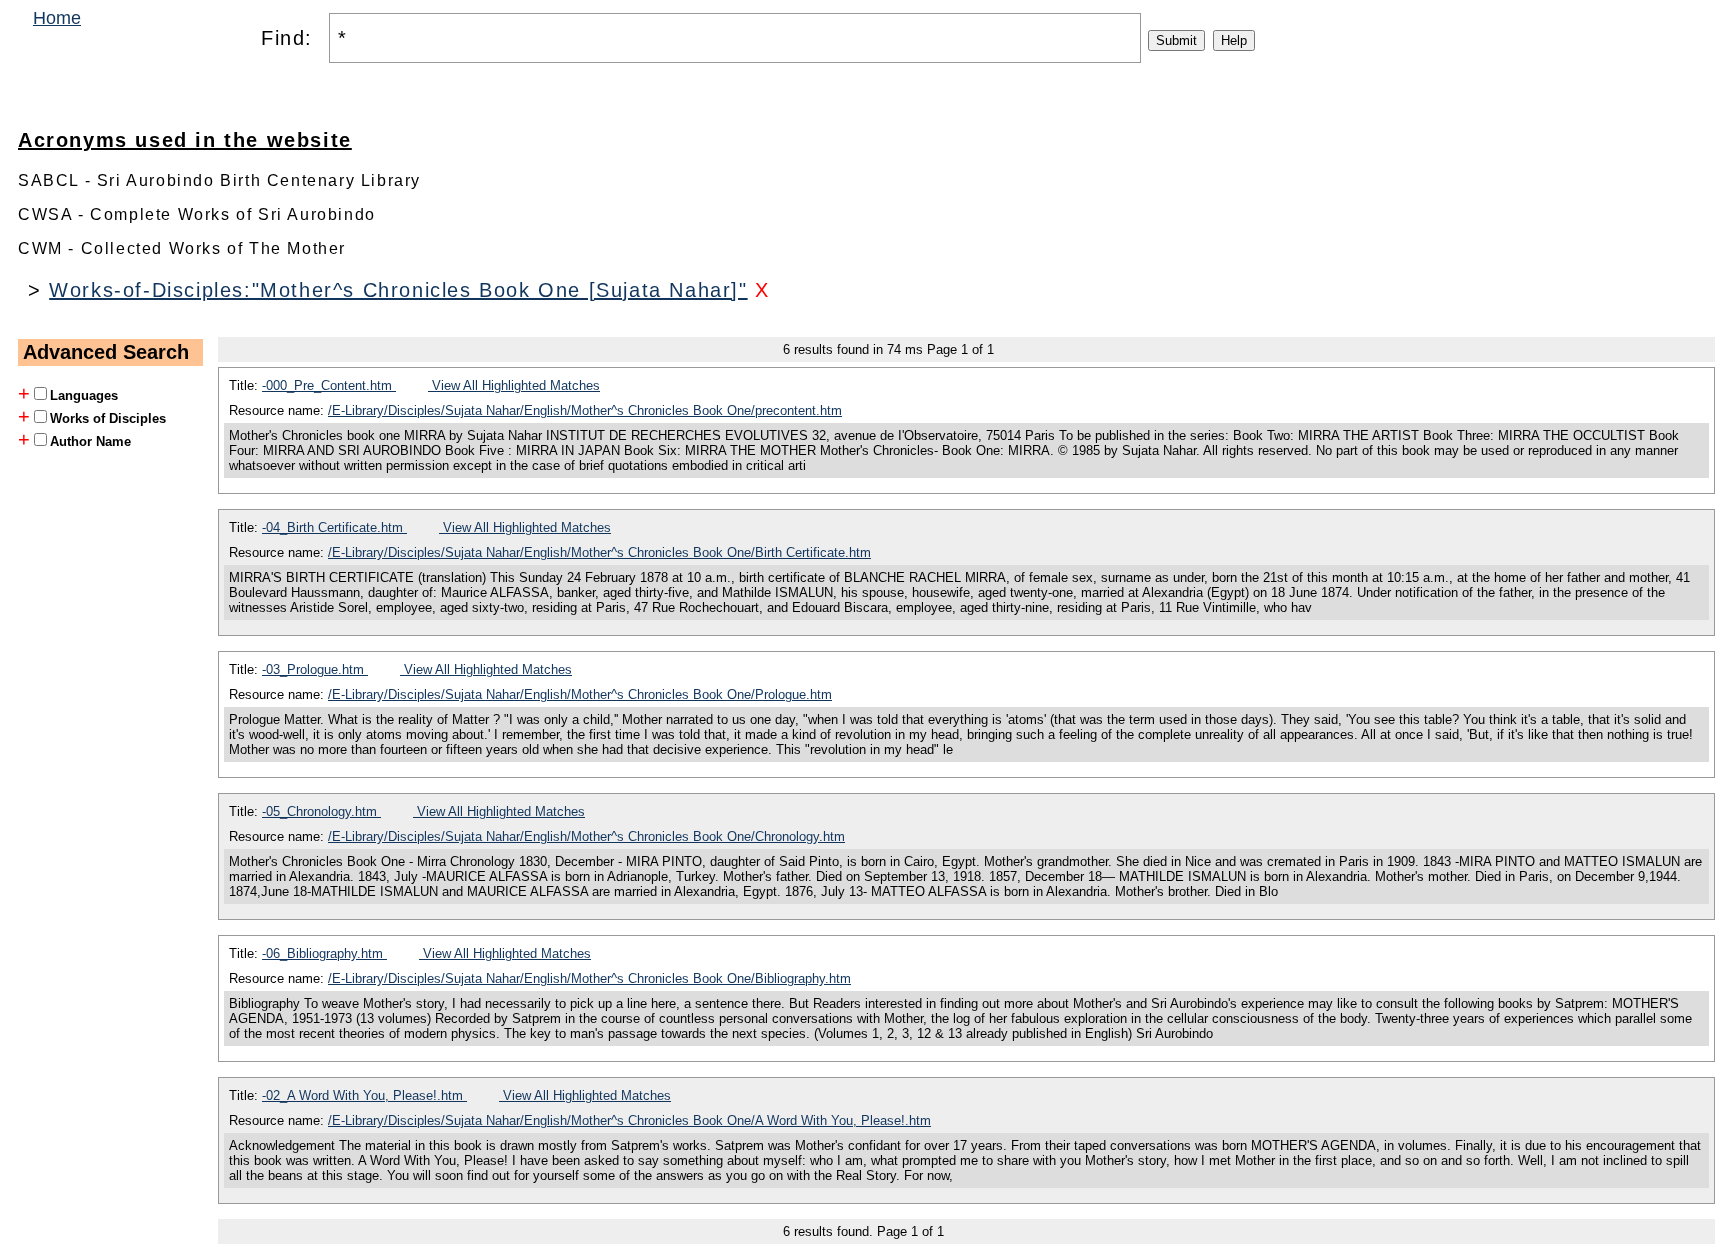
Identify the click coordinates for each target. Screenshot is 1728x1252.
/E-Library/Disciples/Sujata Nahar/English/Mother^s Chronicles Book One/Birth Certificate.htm (599, 552)
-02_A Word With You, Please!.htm (364, 1095)
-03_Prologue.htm (315, 669)
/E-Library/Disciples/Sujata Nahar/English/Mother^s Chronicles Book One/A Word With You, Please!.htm (629, 1120)
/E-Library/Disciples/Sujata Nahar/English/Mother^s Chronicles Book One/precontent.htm (585, 410)
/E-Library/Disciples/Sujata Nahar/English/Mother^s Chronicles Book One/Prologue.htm (580, 694)
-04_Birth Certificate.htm (334, 527)
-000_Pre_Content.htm (329, 385)
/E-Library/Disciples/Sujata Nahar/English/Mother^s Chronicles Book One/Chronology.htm (586, 836)
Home (57, 18)
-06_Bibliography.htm (324, 953)
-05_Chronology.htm (321, 811)
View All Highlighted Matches (514, 385)
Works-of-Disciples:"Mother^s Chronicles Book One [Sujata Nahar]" (398, 290)
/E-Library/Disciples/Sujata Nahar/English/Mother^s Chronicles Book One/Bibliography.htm (589, 978)
